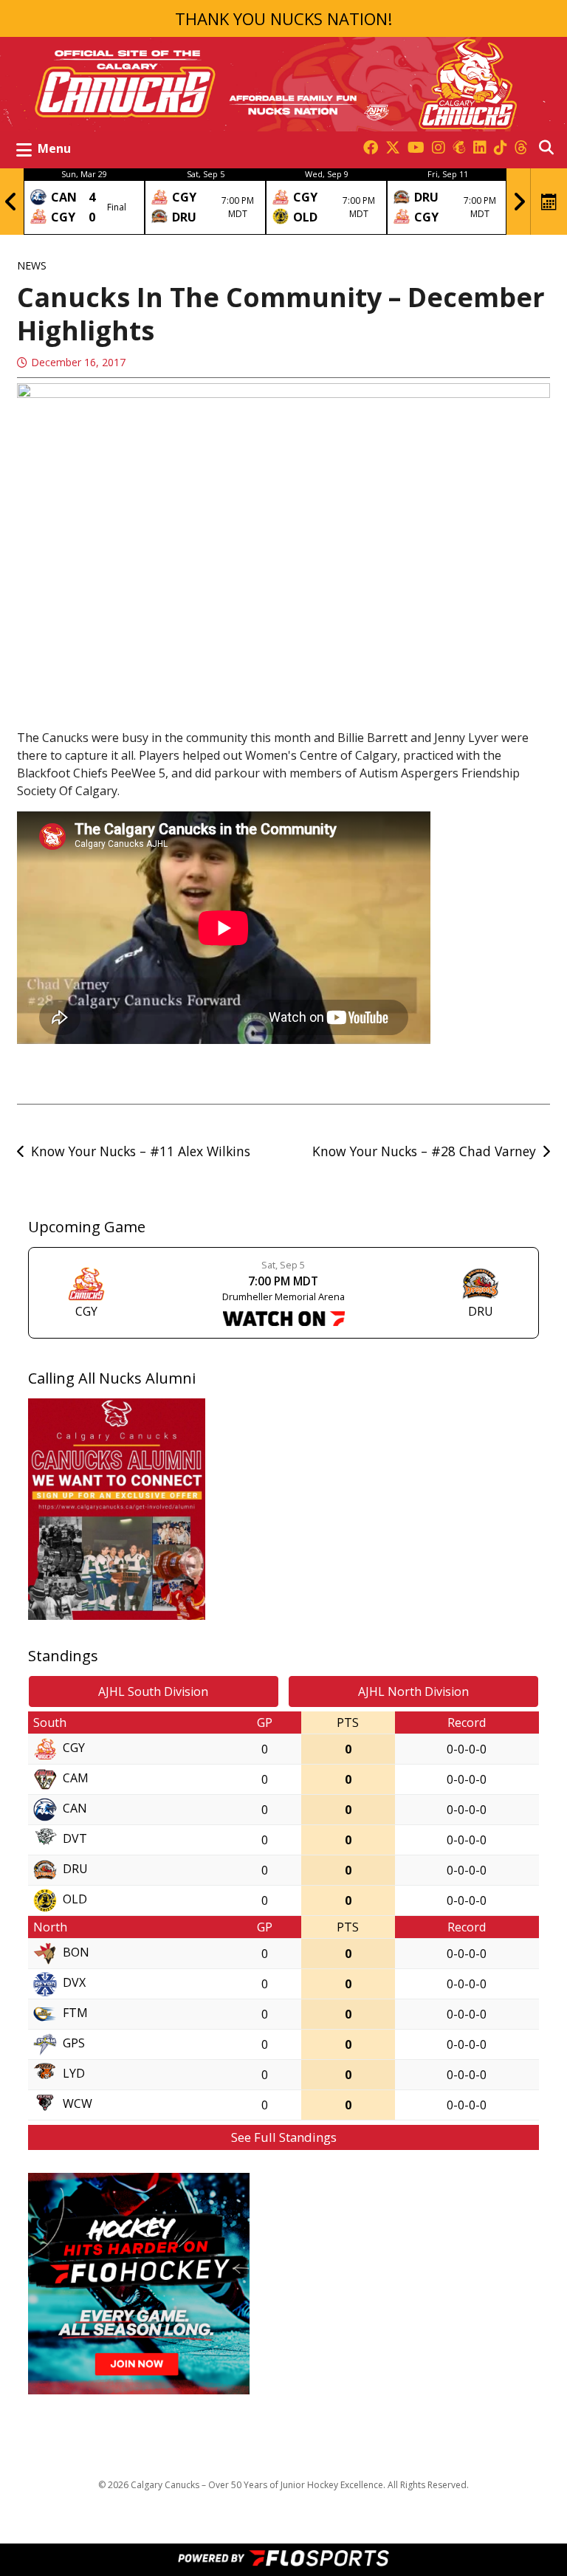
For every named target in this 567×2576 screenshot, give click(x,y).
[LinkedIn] (480, 148)
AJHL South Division (153, 1691)
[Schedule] (549, 202)
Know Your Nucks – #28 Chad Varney (424, 1151)
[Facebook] (371, 148)
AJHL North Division (413, 1691)
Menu (54, 148)
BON (76, 1953)
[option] (84, 202)
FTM (75, 2013)
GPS (74, 2044)
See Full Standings (284, 2137)
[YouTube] (416, 148)
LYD (74, 2074)
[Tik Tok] (501, 148)
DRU (75, 1869)
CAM (76, 1779)
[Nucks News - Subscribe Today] (459, 148)
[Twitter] (393, 148)
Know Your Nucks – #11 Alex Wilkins (141, 1151)
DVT (75, 1839)
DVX (74, 1983)
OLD (75, 1900)
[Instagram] (439, 148)
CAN (75, 1809)
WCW (78, 2104)
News (32, 265)
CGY (74, 1748)
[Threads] (521, 148)
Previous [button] (11, 202)
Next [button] (519, 202)
